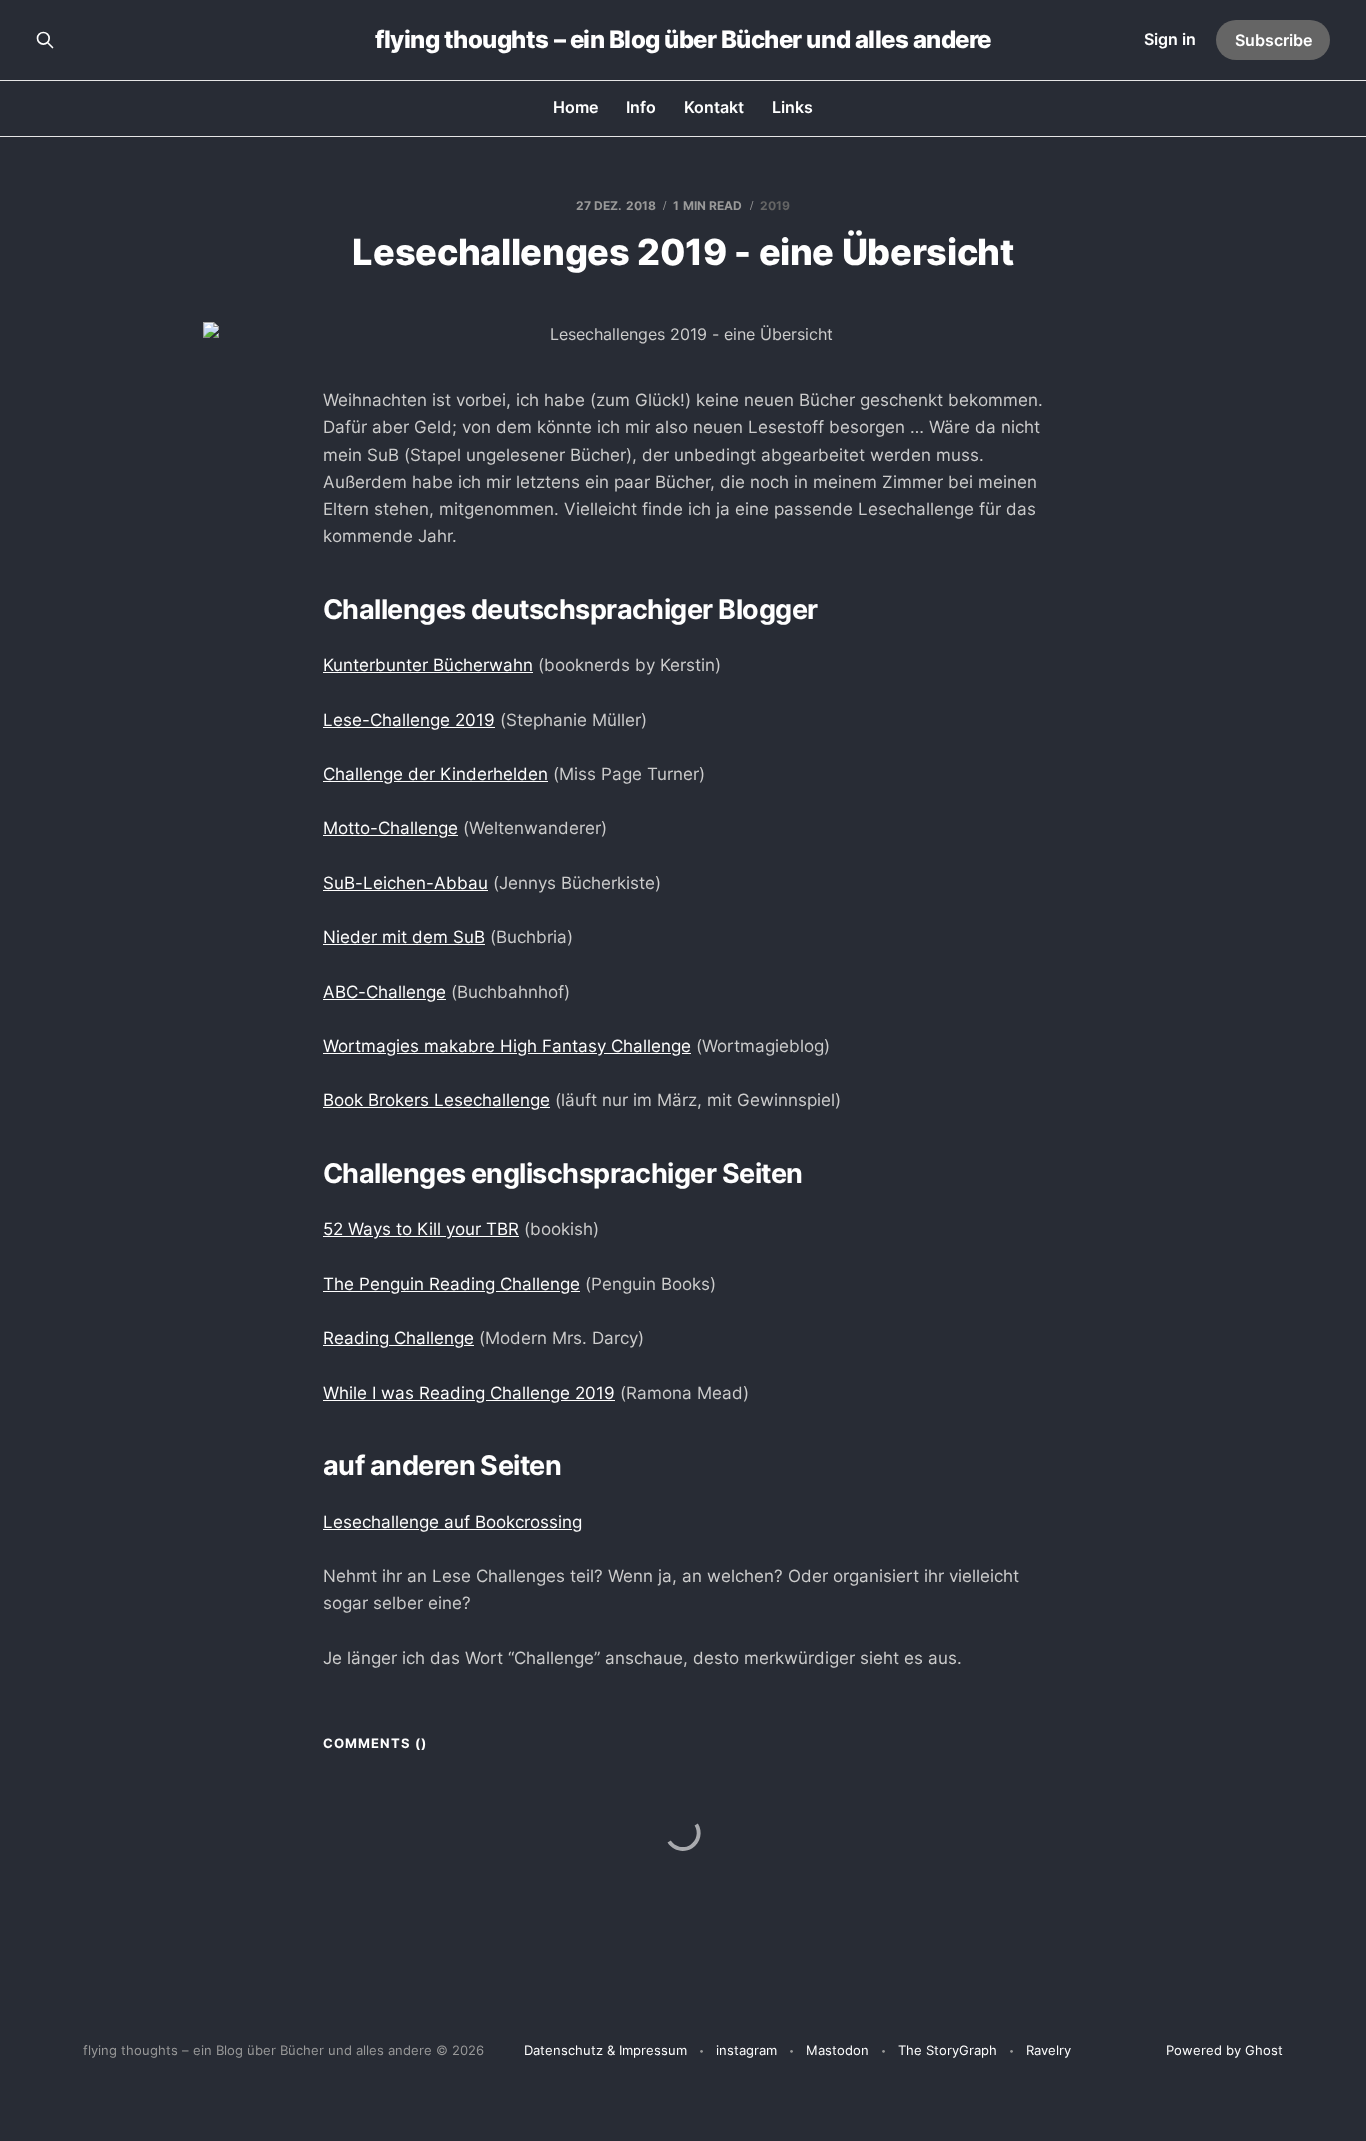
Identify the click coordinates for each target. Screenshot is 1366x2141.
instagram (746, 2050)
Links (792, 107)
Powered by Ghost (1224, 2050)
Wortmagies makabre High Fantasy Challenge (507, 1046)
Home (575, 107)
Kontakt (714, 107)
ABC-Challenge (384, 992)
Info (641, 107)
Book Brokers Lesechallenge (436, 1100)
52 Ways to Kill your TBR (421, 1229)
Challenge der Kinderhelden (435, 774)
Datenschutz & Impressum (605, 2050)
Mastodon (837, 2050)
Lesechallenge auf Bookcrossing (452, 1522)
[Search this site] (45, 40)
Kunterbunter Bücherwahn (428, 665)
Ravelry (1048, 2050)
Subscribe (1273, 40)
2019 (775, 205)
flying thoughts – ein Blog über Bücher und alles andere (683, 40)
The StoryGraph (947, 2050)
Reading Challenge (398, 1338)
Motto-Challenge (390, 828)
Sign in (1170, 39)
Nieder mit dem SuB (404, 937)
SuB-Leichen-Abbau (405, 883)
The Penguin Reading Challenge (451, 1284)
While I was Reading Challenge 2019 (469, 1393)
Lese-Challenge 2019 (409, 720)
